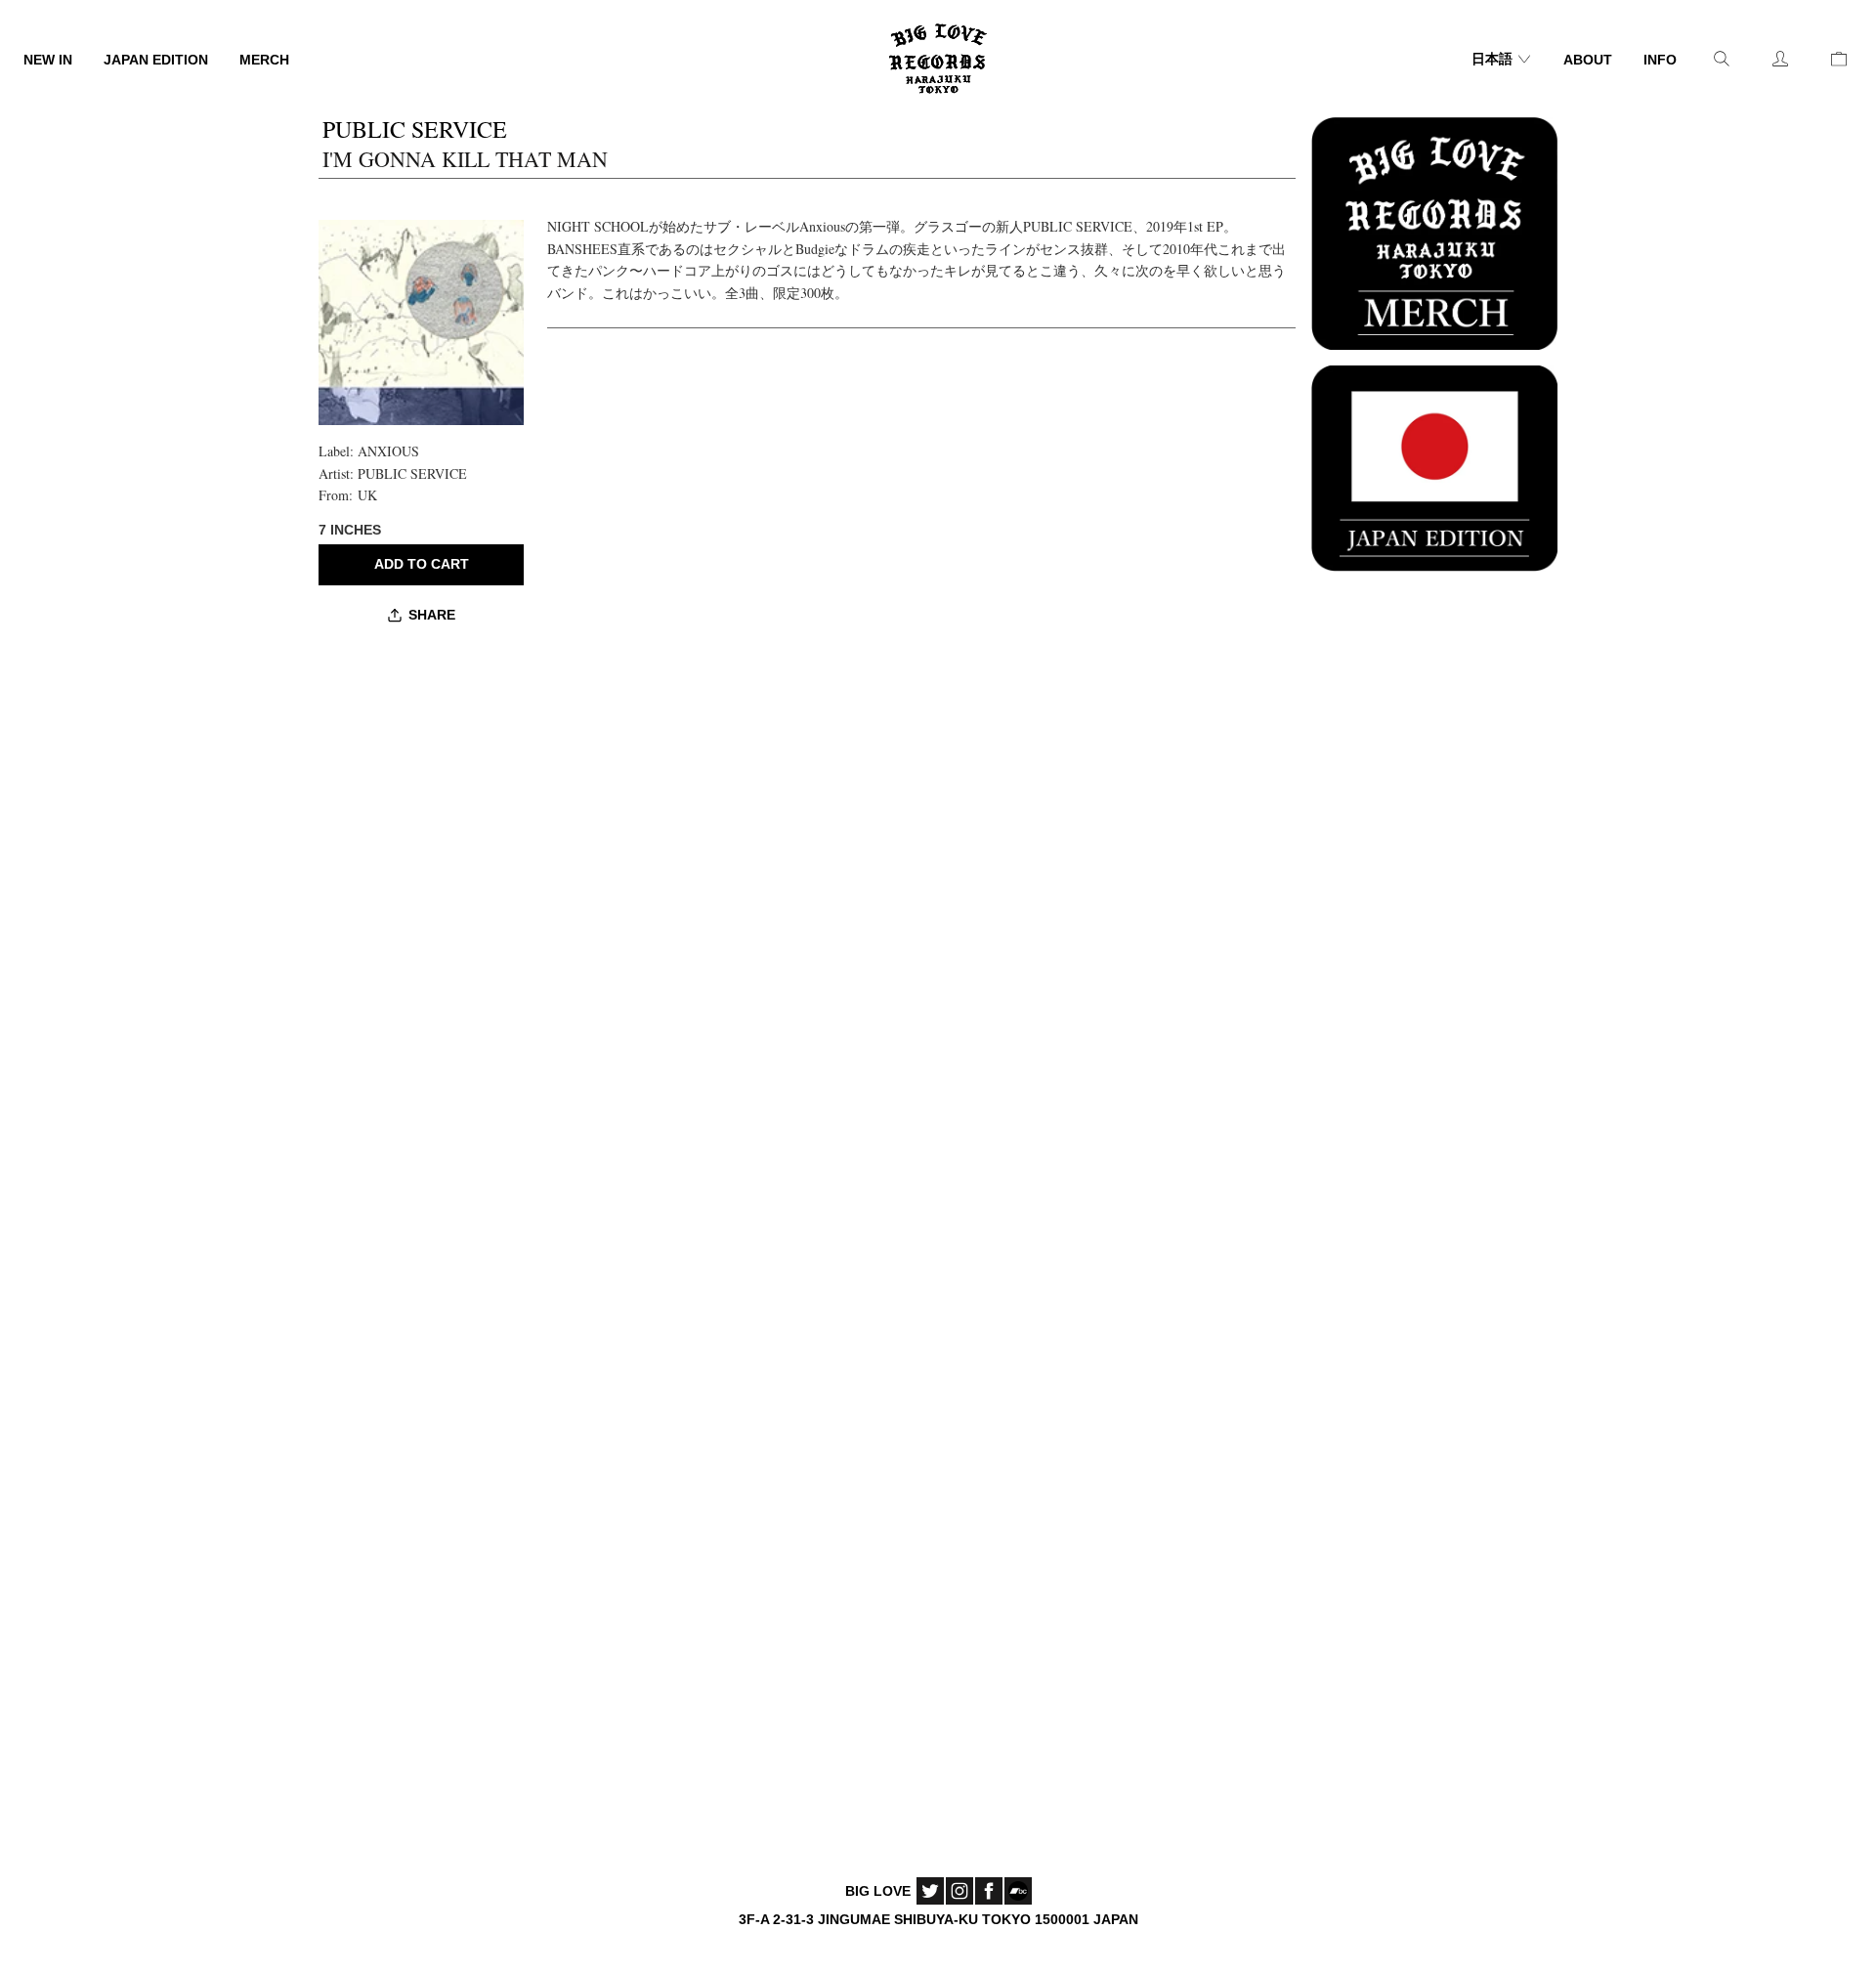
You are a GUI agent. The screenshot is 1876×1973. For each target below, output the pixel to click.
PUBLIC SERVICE (412, 473)
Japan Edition (156, 60)
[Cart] (1839, 59)
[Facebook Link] (989, 1891)
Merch (264, 60)
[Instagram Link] (959, 1891)
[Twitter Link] (930, 1891)
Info (1660, 60)
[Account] (1780, 59)
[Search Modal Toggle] (1722, 59)
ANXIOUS (388, 451)
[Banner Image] (1434, 231)
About (1588, 60)
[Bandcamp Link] (1018, 1891)
